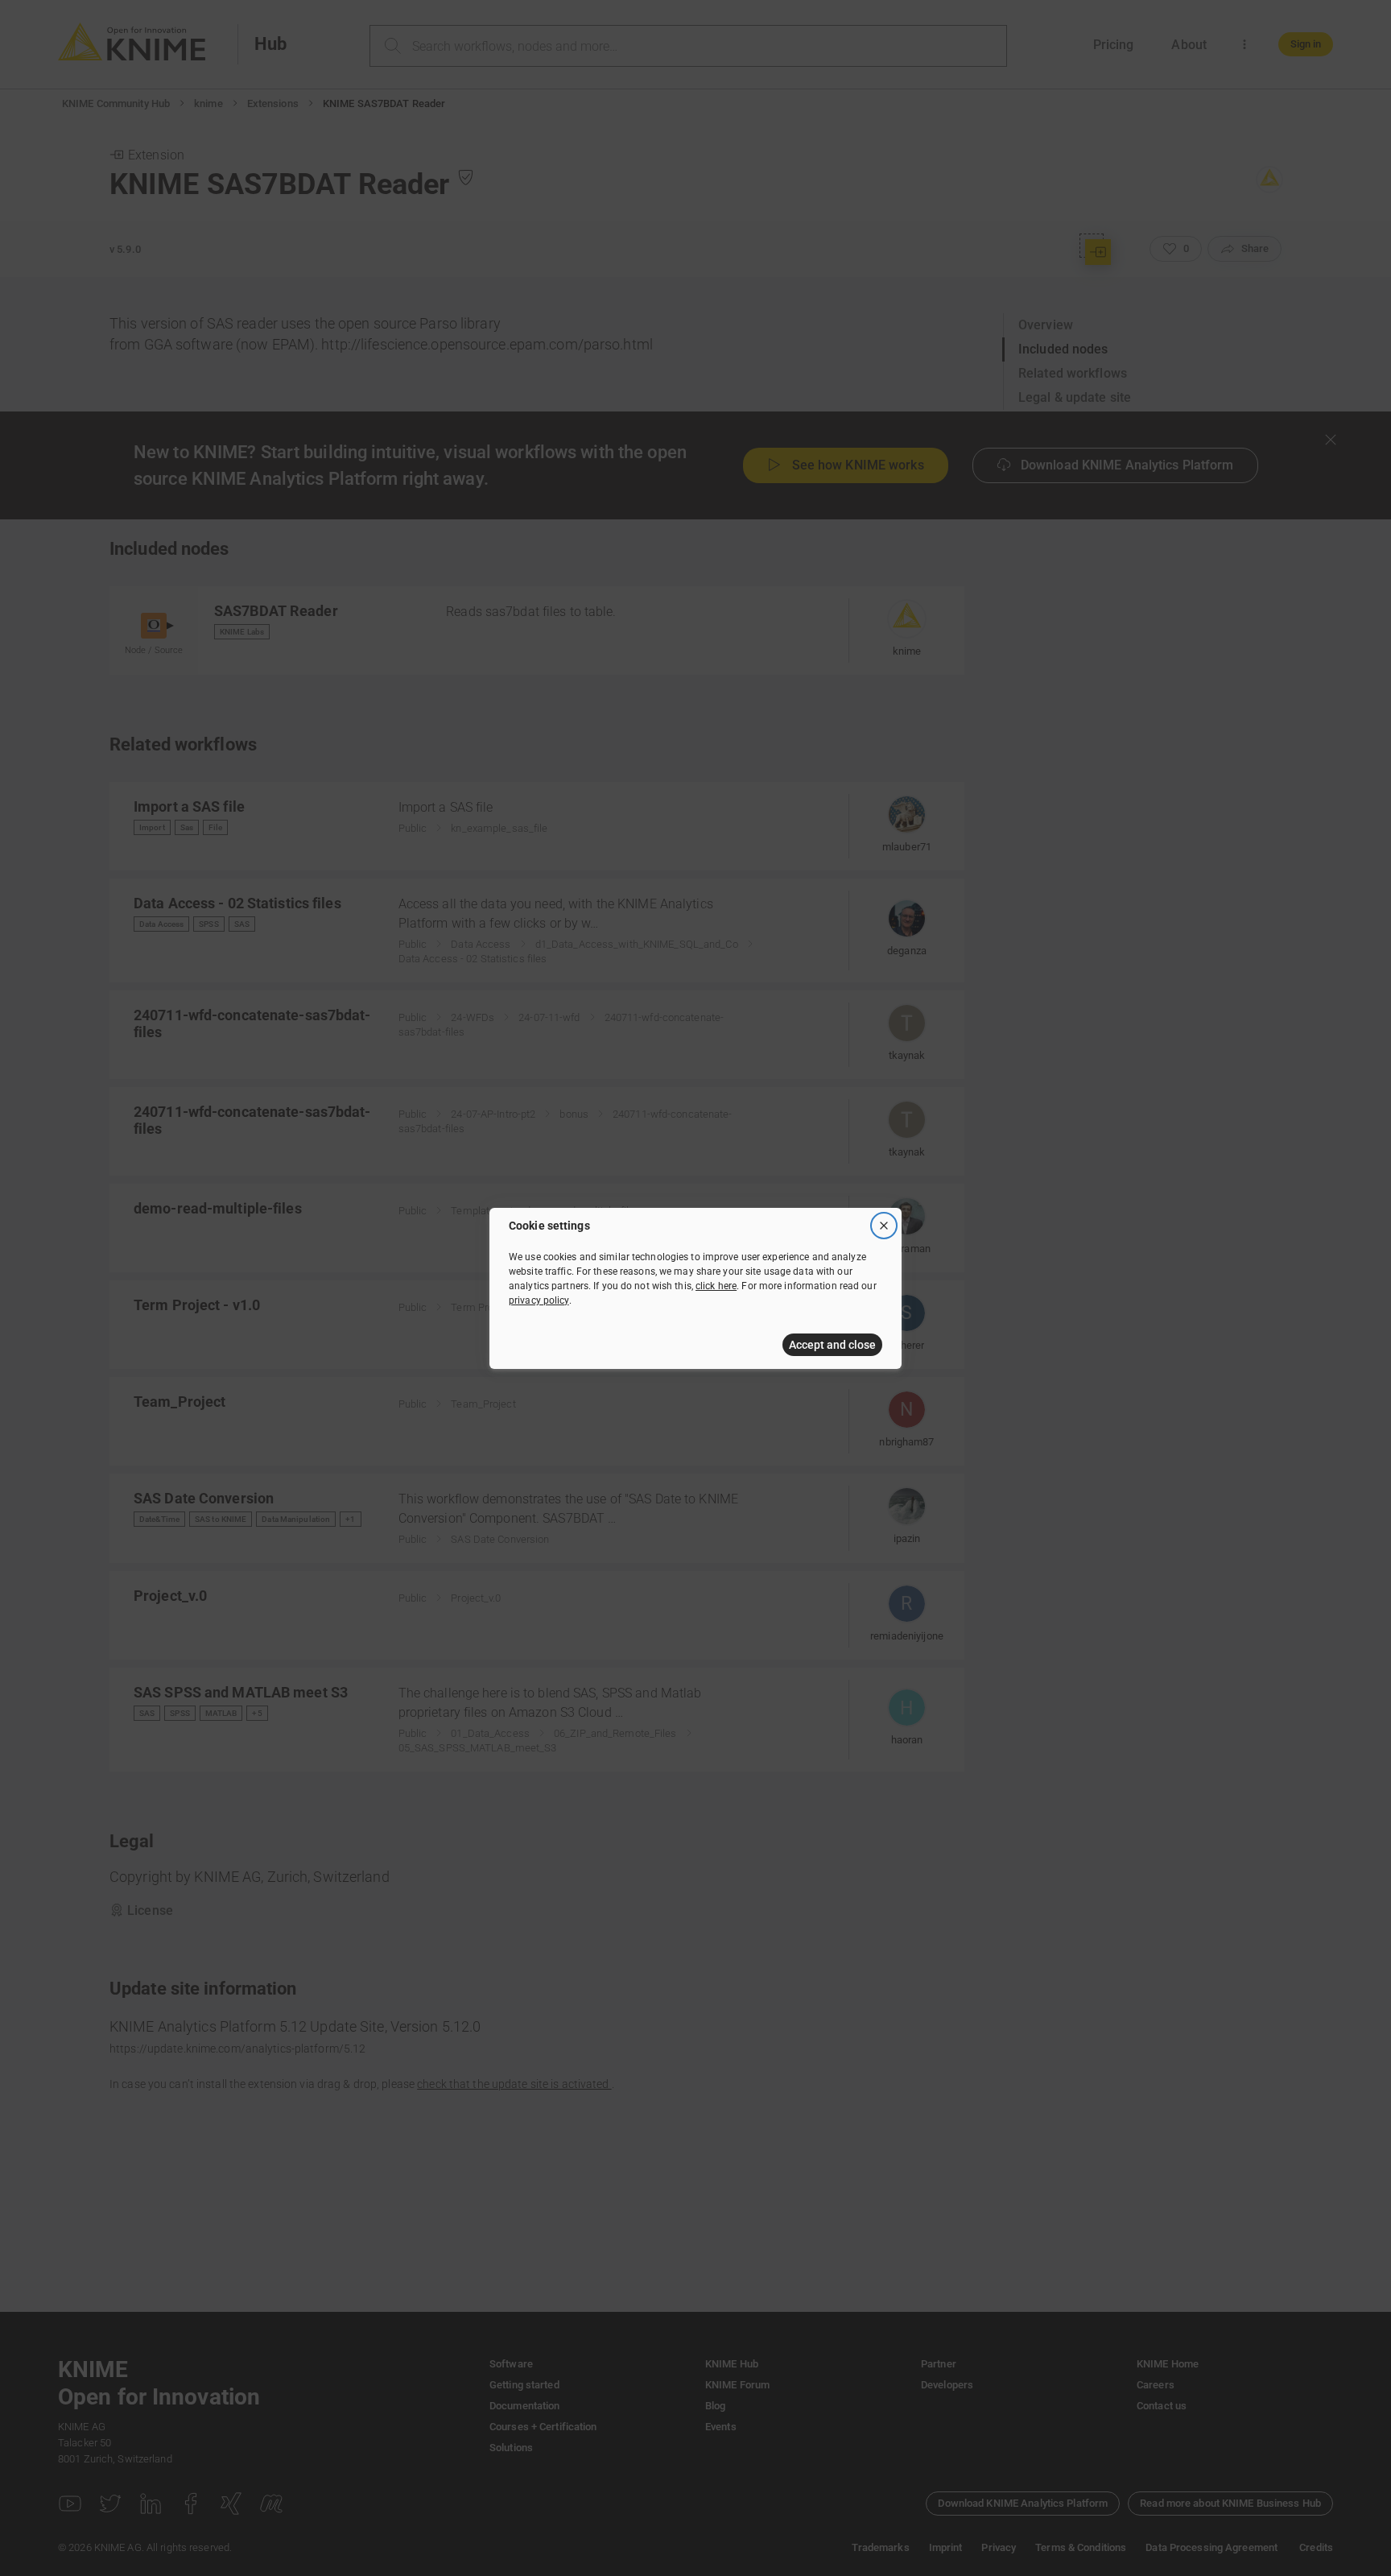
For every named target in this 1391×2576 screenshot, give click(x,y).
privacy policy (539, 1300)
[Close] (884, 1226)
